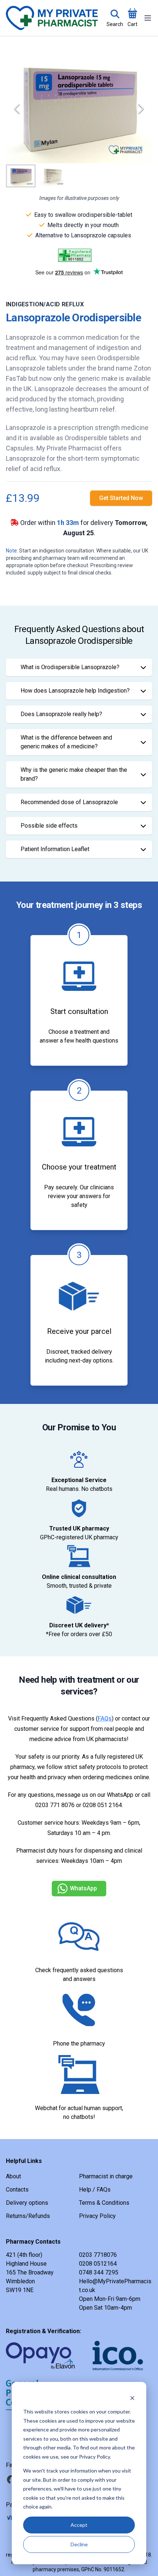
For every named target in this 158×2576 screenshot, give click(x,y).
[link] (121, 498)
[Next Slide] (141, 109)
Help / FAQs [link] (95, 2190)
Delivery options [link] (27, 2203)
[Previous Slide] (17, 109)
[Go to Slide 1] (21, 176)
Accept (79, 2525)
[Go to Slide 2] (51, 176)
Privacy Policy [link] (97, 2216)
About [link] (13, 2176)
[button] (79, 109)
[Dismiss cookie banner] (132, 2398)
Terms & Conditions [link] (104, 2203)
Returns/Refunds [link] (28, 2216)
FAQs (105, 1718)
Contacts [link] (17, 2190)
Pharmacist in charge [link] (106, 2176)
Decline (79, 2544)
